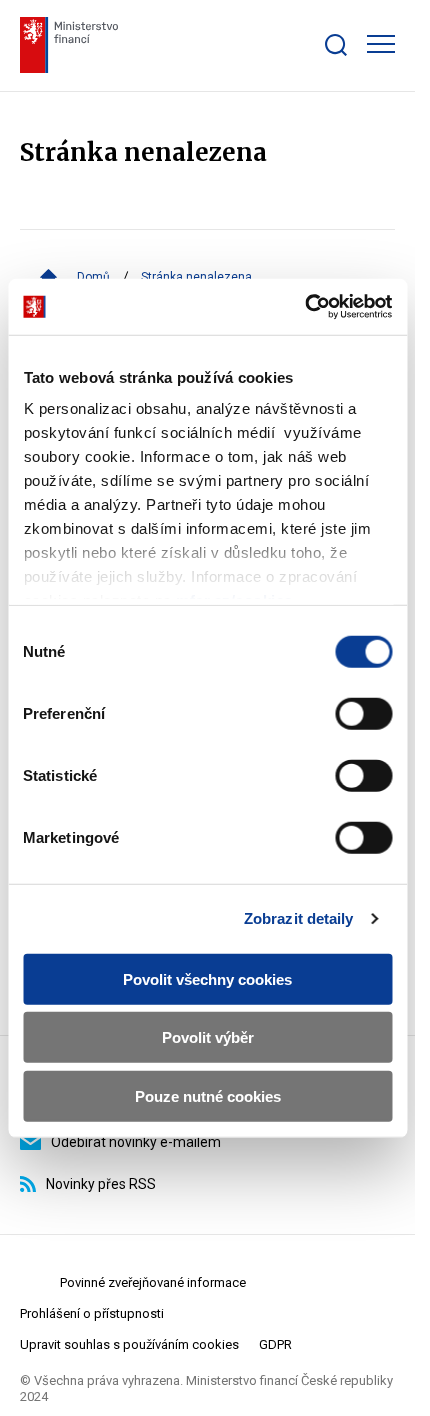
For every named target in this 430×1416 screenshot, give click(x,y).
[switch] (363, 713)
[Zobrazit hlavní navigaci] (381, 44)
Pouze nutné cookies (208, 1095)
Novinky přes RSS (101, 1184)
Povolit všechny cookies (207, 978)
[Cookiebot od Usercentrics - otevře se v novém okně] (304, 307)
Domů (93, 277)
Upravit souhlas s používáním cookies (129, 1344)
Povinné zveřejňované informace (153, 1282)
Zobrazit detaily (299, 918)
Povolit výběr (208, 1037)
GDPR (275, 1344)
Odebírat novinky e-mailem (136, 1142)
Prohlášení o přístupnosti (92, 1313)
